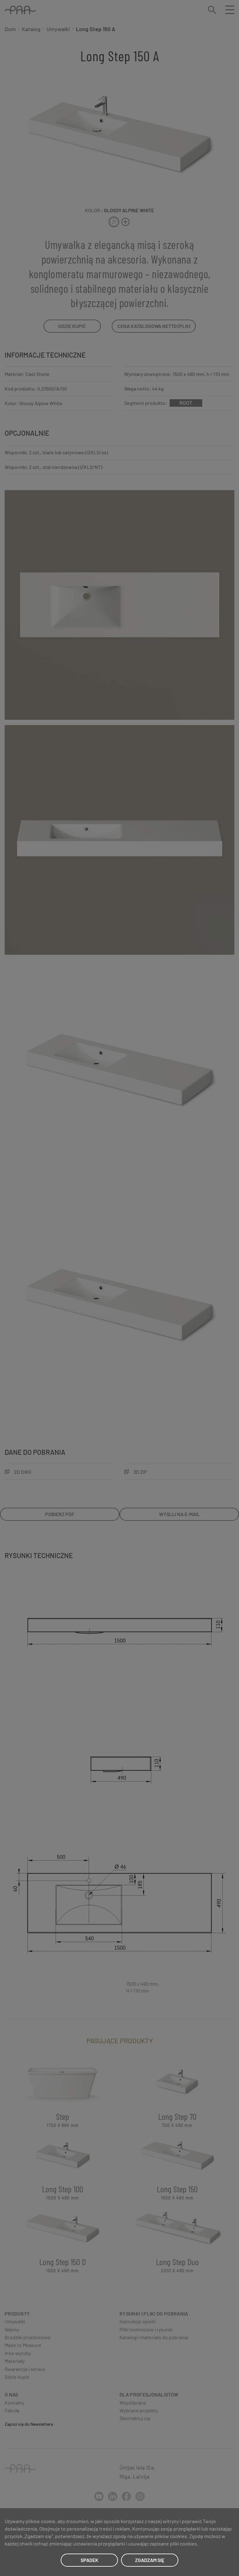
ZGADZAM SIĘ (150, 2560)
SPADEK (89, 2560)
